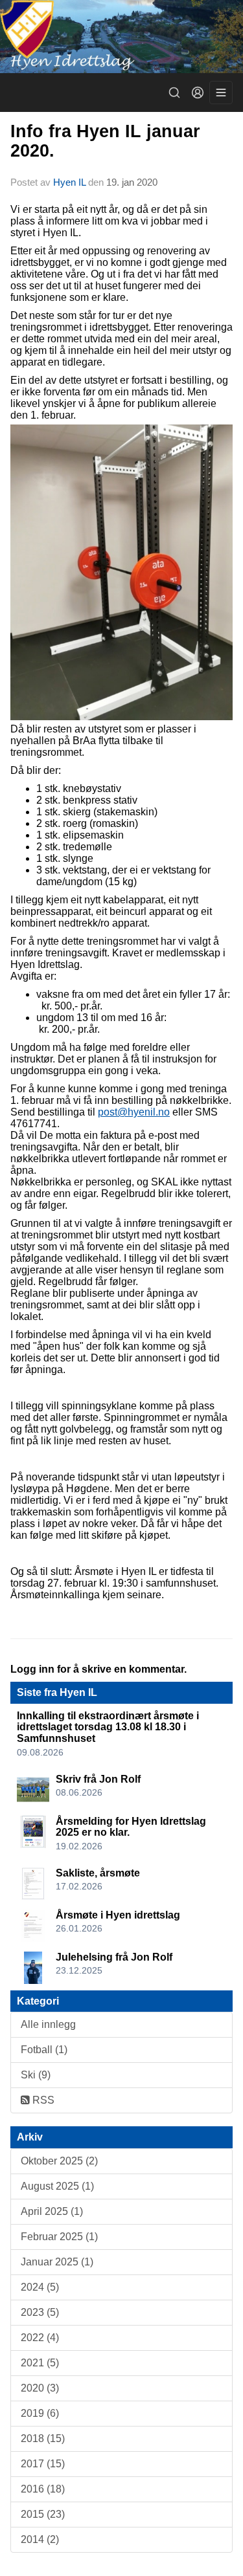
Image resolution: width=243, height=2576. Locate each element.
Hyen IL (71, 182)
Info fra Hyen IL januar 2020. (105, 141)
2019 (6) (40, 2413)
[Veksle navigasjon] (221, 93)
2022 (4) (40, 2338)
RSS (42, 2100)
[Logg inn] (198, 93)
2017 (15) (43, 2464)
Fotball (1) (44, 2050)
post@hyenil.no (134, 1112)
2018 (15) (43, 2438)
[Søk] (174, 93)
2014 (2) (40, 2539)
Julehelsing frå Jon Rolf (114, 1957)
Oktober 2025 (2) (59, 2161)
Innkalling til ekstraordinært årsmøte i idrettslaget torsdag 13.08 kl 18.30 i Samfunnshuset (108, 1727)
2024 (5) (40, 2287)
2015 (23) (43, 2514)
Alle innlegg (48, 2024)
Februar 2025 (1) (59, 2237)
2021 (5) (40, 2363)
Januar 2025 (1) (57, 2262)
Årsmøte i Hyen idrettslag (118, 1915)
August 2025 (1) (57, 2186)
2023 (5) (40, 2312)
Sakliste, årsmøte (98, 1873)
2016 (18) (43, 2489)
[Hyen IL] (121, 37)
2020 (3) (40, 2388)
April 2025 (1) (52, 2211)
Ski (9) (36, 2075)
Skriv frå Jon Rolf (98, 1779)
